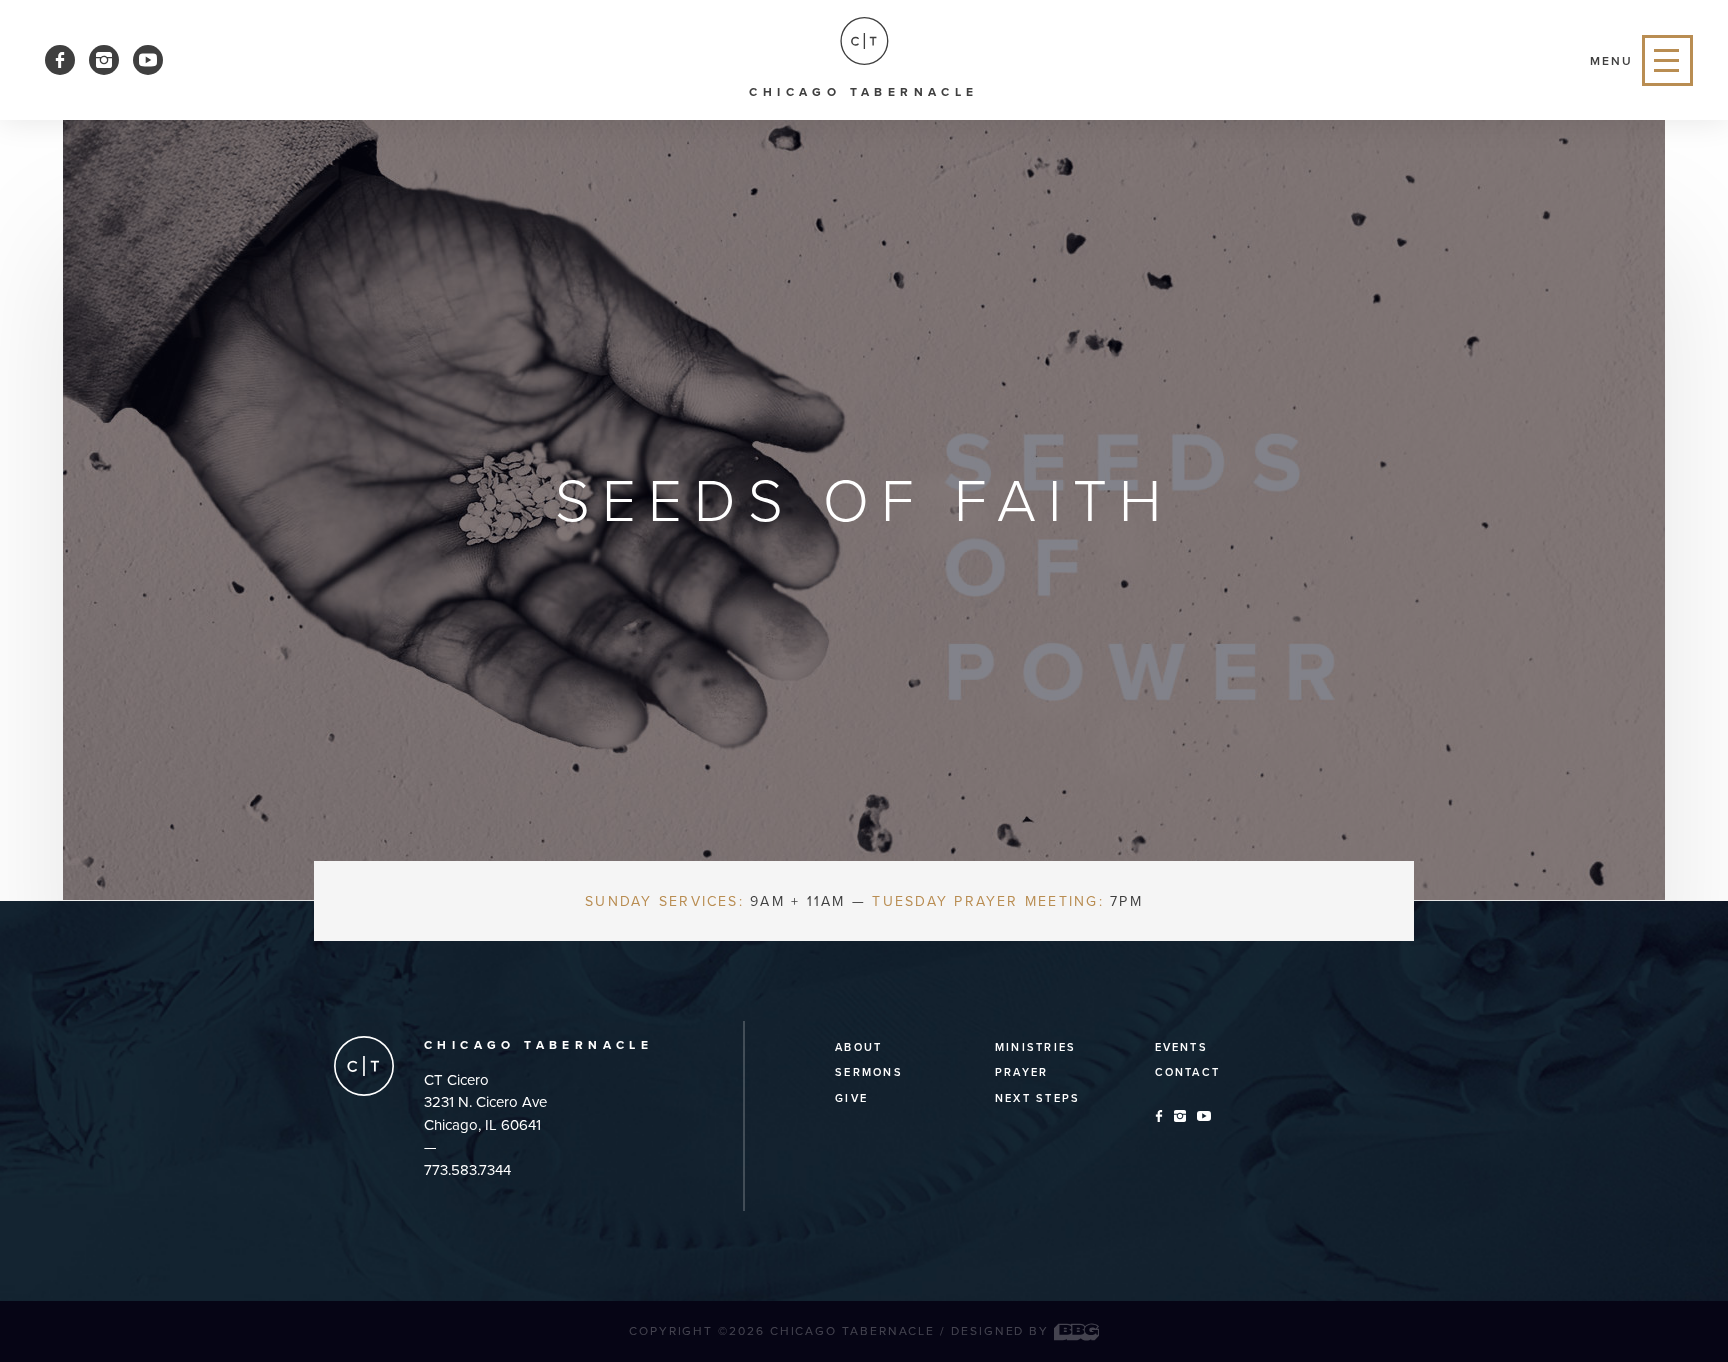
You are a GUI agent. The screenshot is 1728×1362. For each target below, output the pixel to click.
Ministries (1035, 1047)
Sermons (869, 1072)
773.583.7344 (467, 1170)
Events (1181, 1047)
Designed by (1002, 1331)
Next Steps (1037, 1098)
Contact (1188, 1072)
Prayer (1021, 1072)
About (858, 1047)
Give (851, 1098)
